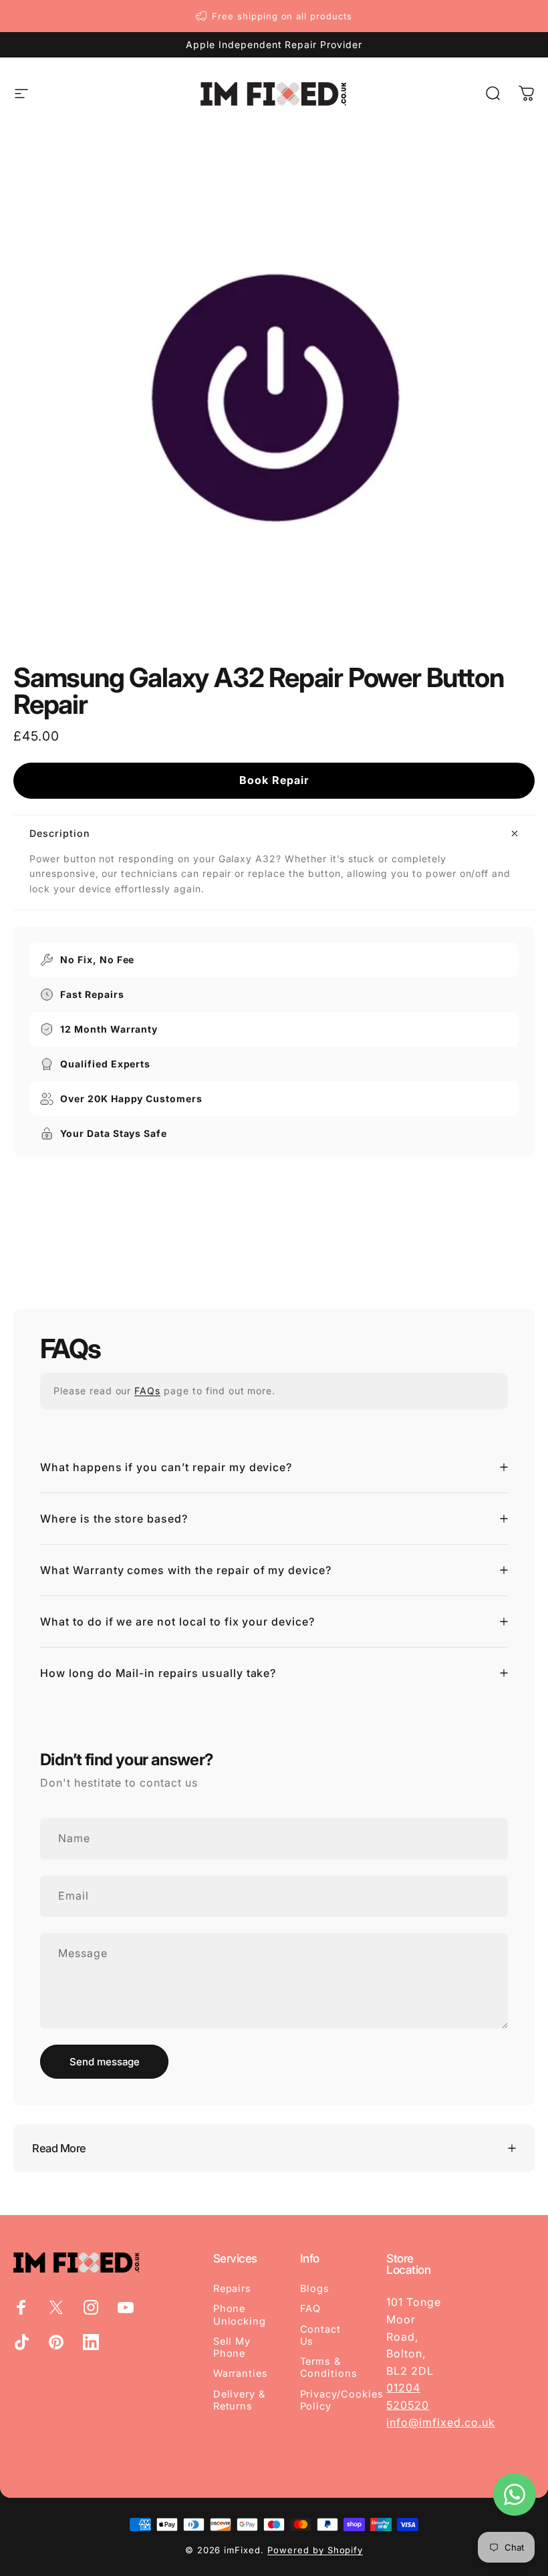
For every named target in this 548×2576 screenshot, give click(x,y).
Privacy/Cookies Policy (342, 2400)
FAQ (311, 2309)
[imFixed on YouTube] (126, 2307)
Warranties (241, 2373)
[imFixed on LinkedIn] (91, 2342)
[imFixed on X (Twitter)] (56, 2307)
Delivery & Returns (240, 2400)
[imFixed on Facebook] (21, 2307)
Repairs (233, 2289)
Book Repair (274, 780)
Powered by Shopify (315, 2550)
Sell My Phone (232, 2347)
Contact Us (321, 2335)
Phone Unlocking (240, 2315)
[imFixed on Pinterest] (56, 2342)
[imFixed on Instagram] (91, 2307)
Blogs (315, 2289)
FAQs (147, 1391)
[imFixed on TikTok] (21, 2342)
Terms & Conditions (329, 2367)
